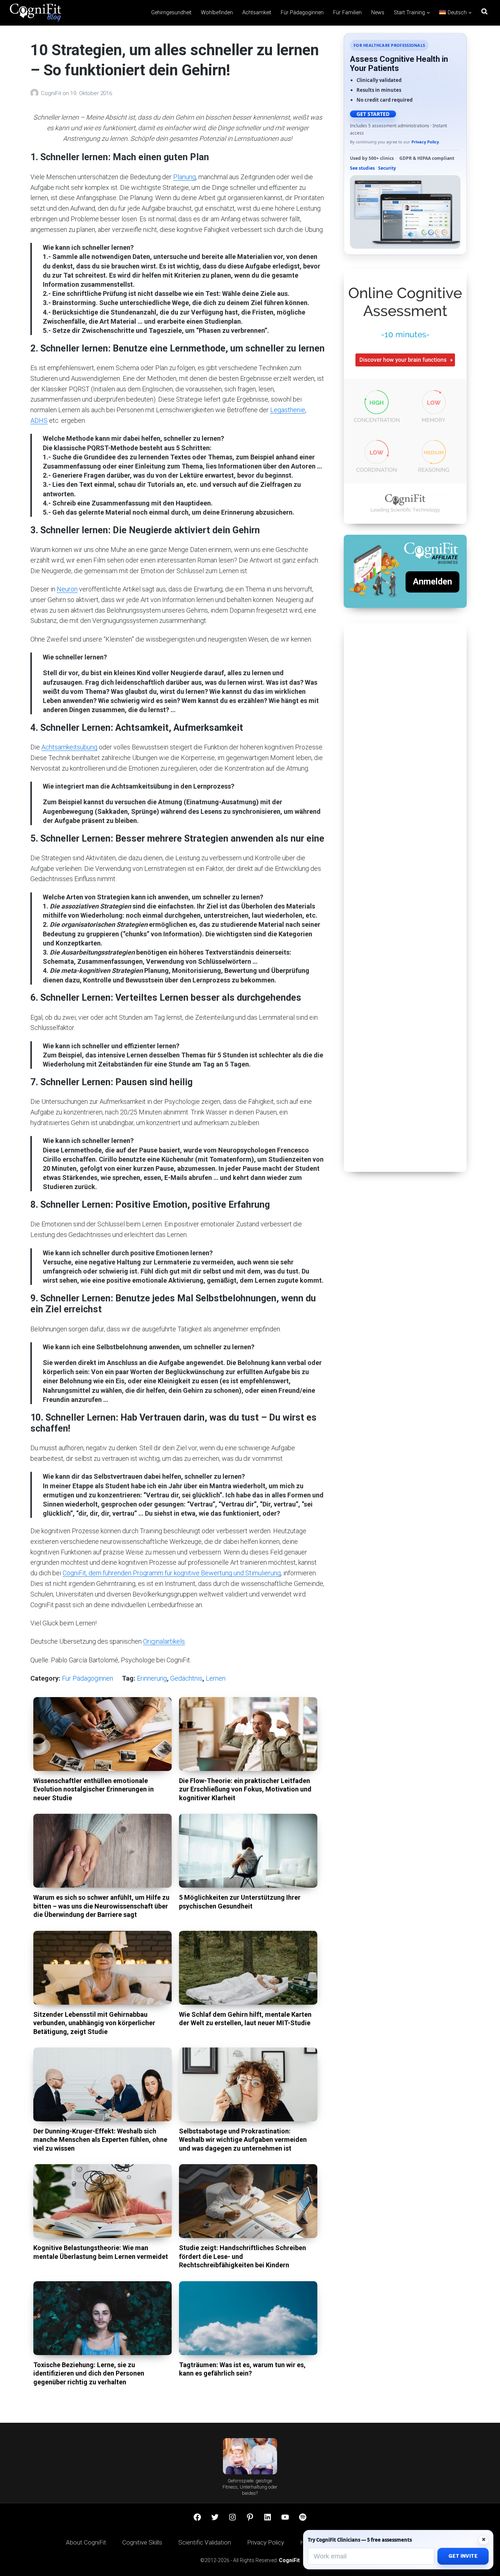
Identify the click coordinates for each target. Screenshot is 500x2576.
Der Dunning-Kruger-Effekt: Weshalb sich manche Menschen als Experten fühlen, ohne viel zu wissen (100, 2140)
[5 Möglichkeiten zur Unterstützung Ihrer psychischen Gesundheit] (248, 1851)
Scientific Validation (205, 2542)
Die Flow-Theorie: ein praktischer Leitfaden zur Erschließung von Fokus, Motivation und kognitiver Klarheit (245, 1789)
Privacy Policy (425, 142)
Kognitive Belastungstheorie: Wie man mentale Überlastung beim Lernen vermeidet (101, 2252)
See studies (362, 168)
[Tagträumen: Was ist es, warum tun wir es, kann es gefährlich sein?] (248, 2318)
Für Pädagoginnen (302, 13)
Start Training (409, 13)
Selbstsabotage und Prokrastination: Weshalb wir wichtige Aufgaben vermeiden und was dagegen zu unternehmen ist (243, 2140)
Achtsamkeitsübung (69, 747)
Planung (184, 177)
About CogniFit (86, 2542)
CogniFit (52, 93)
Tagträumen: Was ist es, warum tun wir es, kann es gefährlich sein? (242, 2369)
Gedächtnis (186, 1678)
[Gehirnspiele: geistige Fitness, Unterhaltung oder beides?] (250, 2456)
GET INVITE (463, 2556)
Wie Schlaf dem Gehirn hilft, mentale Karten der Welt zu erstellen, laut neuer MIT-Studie (245, 2019)
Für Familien (347, 13)
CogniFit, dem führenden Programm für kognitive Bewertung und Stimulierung (172, 1573)
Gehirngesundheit (171, 13)
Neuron (67, 589)
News (378, 13)
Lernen (216, 1678)
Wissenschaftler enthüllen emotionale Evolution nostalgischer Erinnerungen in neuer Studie (94, 1789)
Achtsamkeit (257, 13)
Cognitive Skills (142, 2542)
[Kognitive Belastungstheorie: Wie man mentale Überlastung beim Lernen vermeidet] (102, 2201)
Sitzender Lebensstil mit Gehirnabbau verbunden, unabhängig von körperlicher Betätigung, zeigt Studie (94, 2023)
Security (387, 168)
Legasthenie (288, 410)
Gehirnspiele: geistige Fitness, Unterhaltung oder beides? (250, 2487)
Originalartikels (164, 1641)
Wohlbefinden (217, 13)
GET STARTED (373, 114)
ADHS (39, 420)
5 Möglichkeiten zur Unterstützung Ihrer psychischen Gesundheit (240, 1902)
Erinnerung (152, 1678)
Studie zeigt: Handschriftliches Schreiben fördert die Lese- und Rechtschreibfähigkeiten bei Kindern (242, 2256)
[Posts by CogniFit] (36, 93)
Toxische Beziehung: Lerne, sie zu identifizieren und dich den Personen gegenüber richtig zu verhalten (89, 2373)
